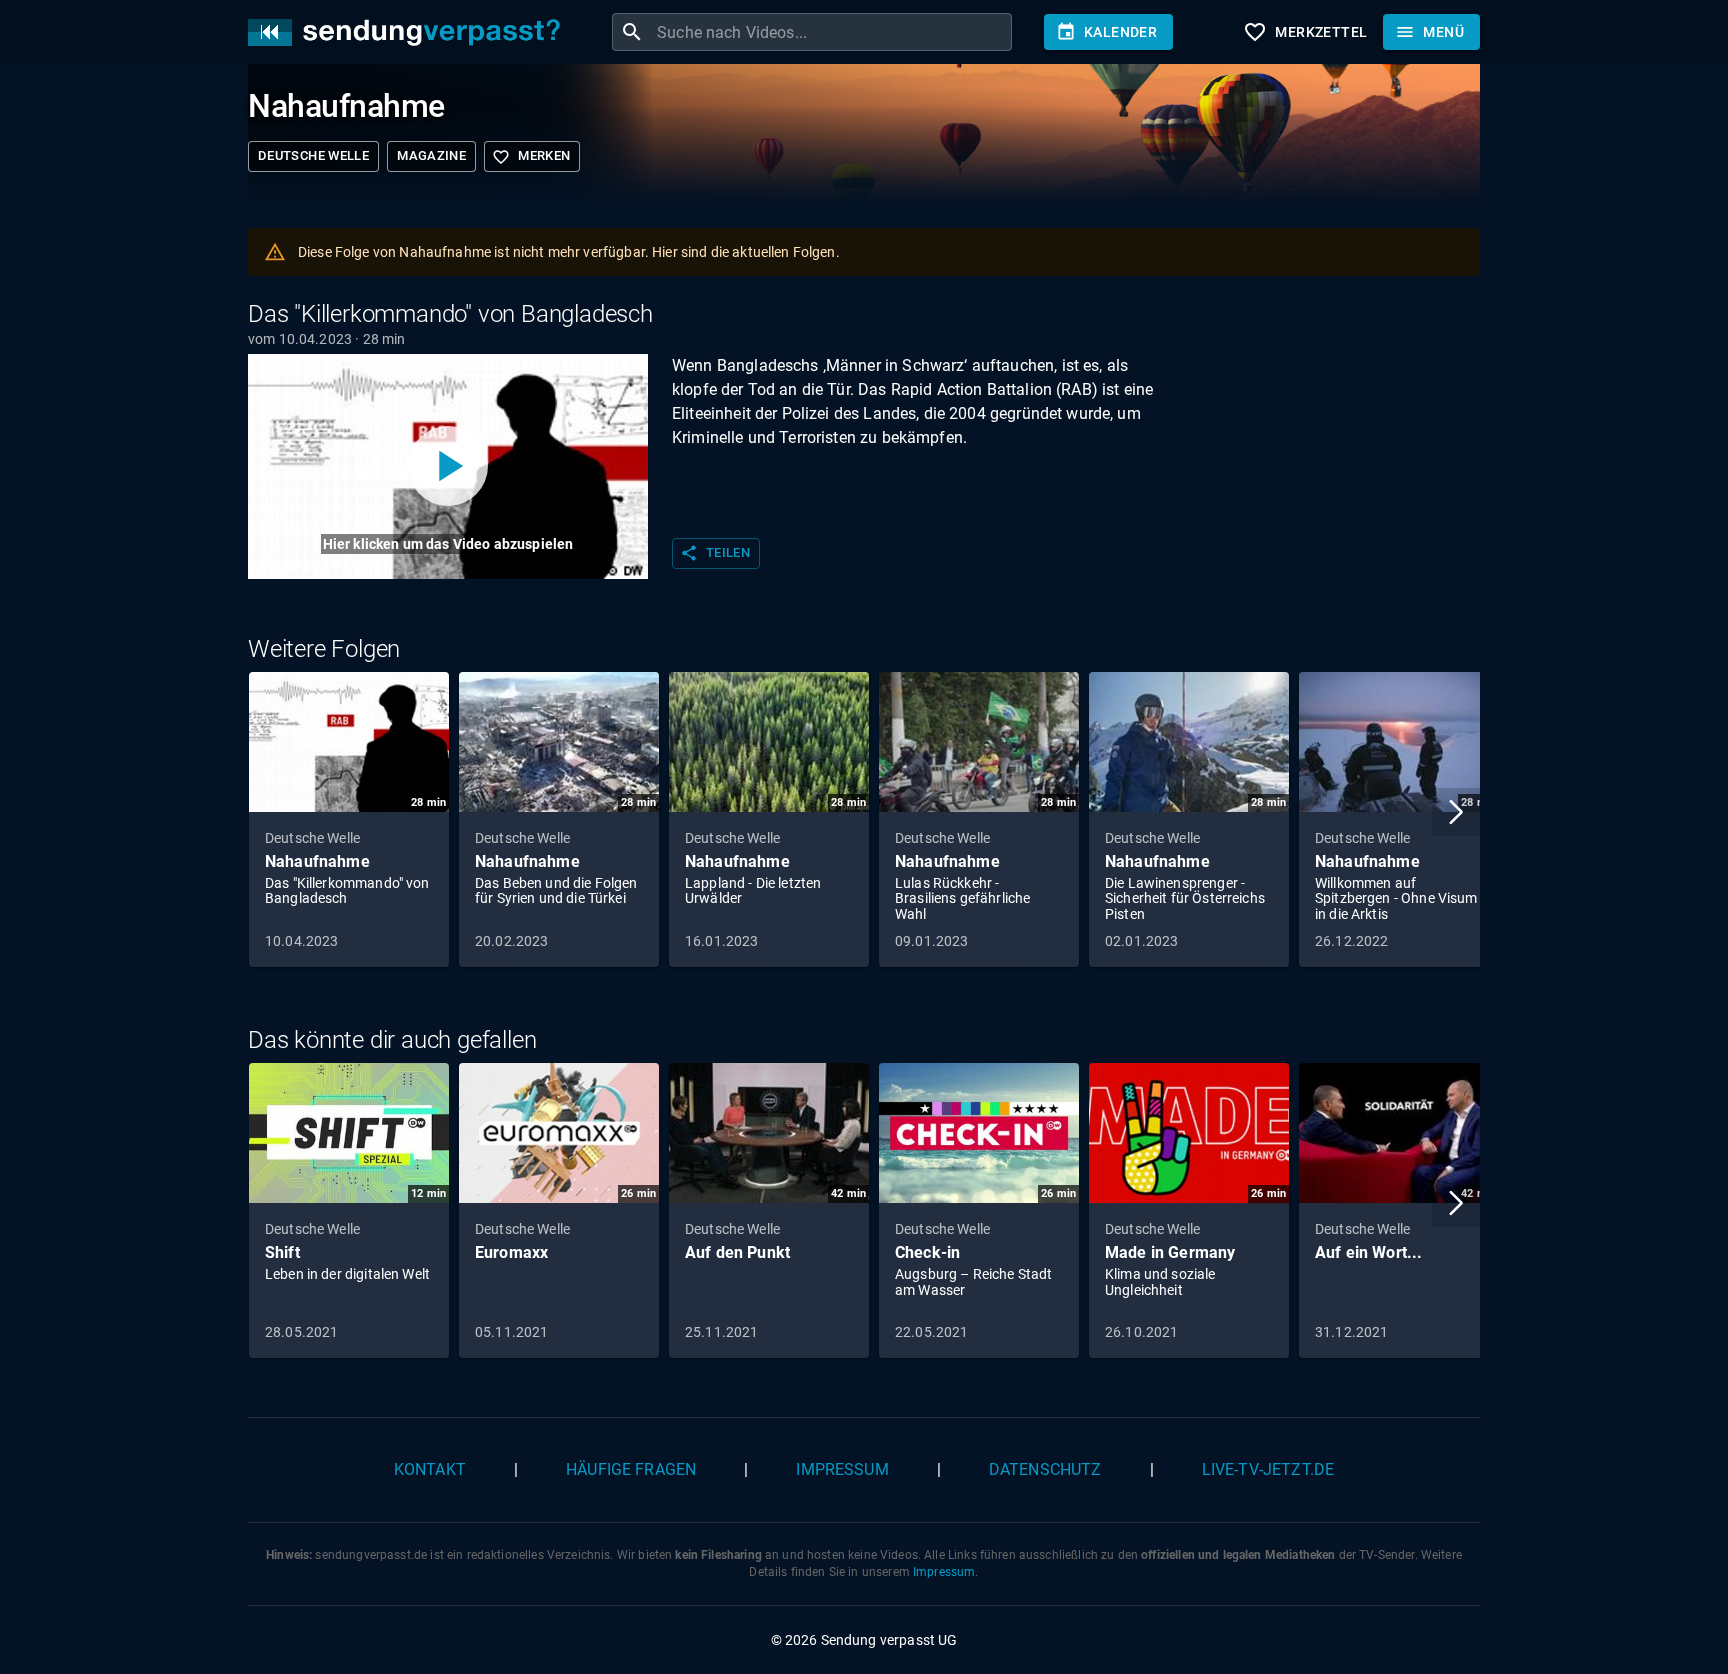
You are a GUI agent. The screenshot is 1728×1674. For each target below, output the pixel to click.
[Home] (409, 32)
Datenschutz (1045, 1469)
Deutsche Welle (313, 155)
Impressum (842, 1469)
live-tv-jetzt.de (1268, 1469)
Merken (531, 157)
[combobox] (832, 32)
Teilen (715, 553)
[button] (1456, 812)
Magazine (431, 155)
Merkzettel (1305, 32)
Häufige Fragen (631, 1469)
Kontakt (430, 1469)
